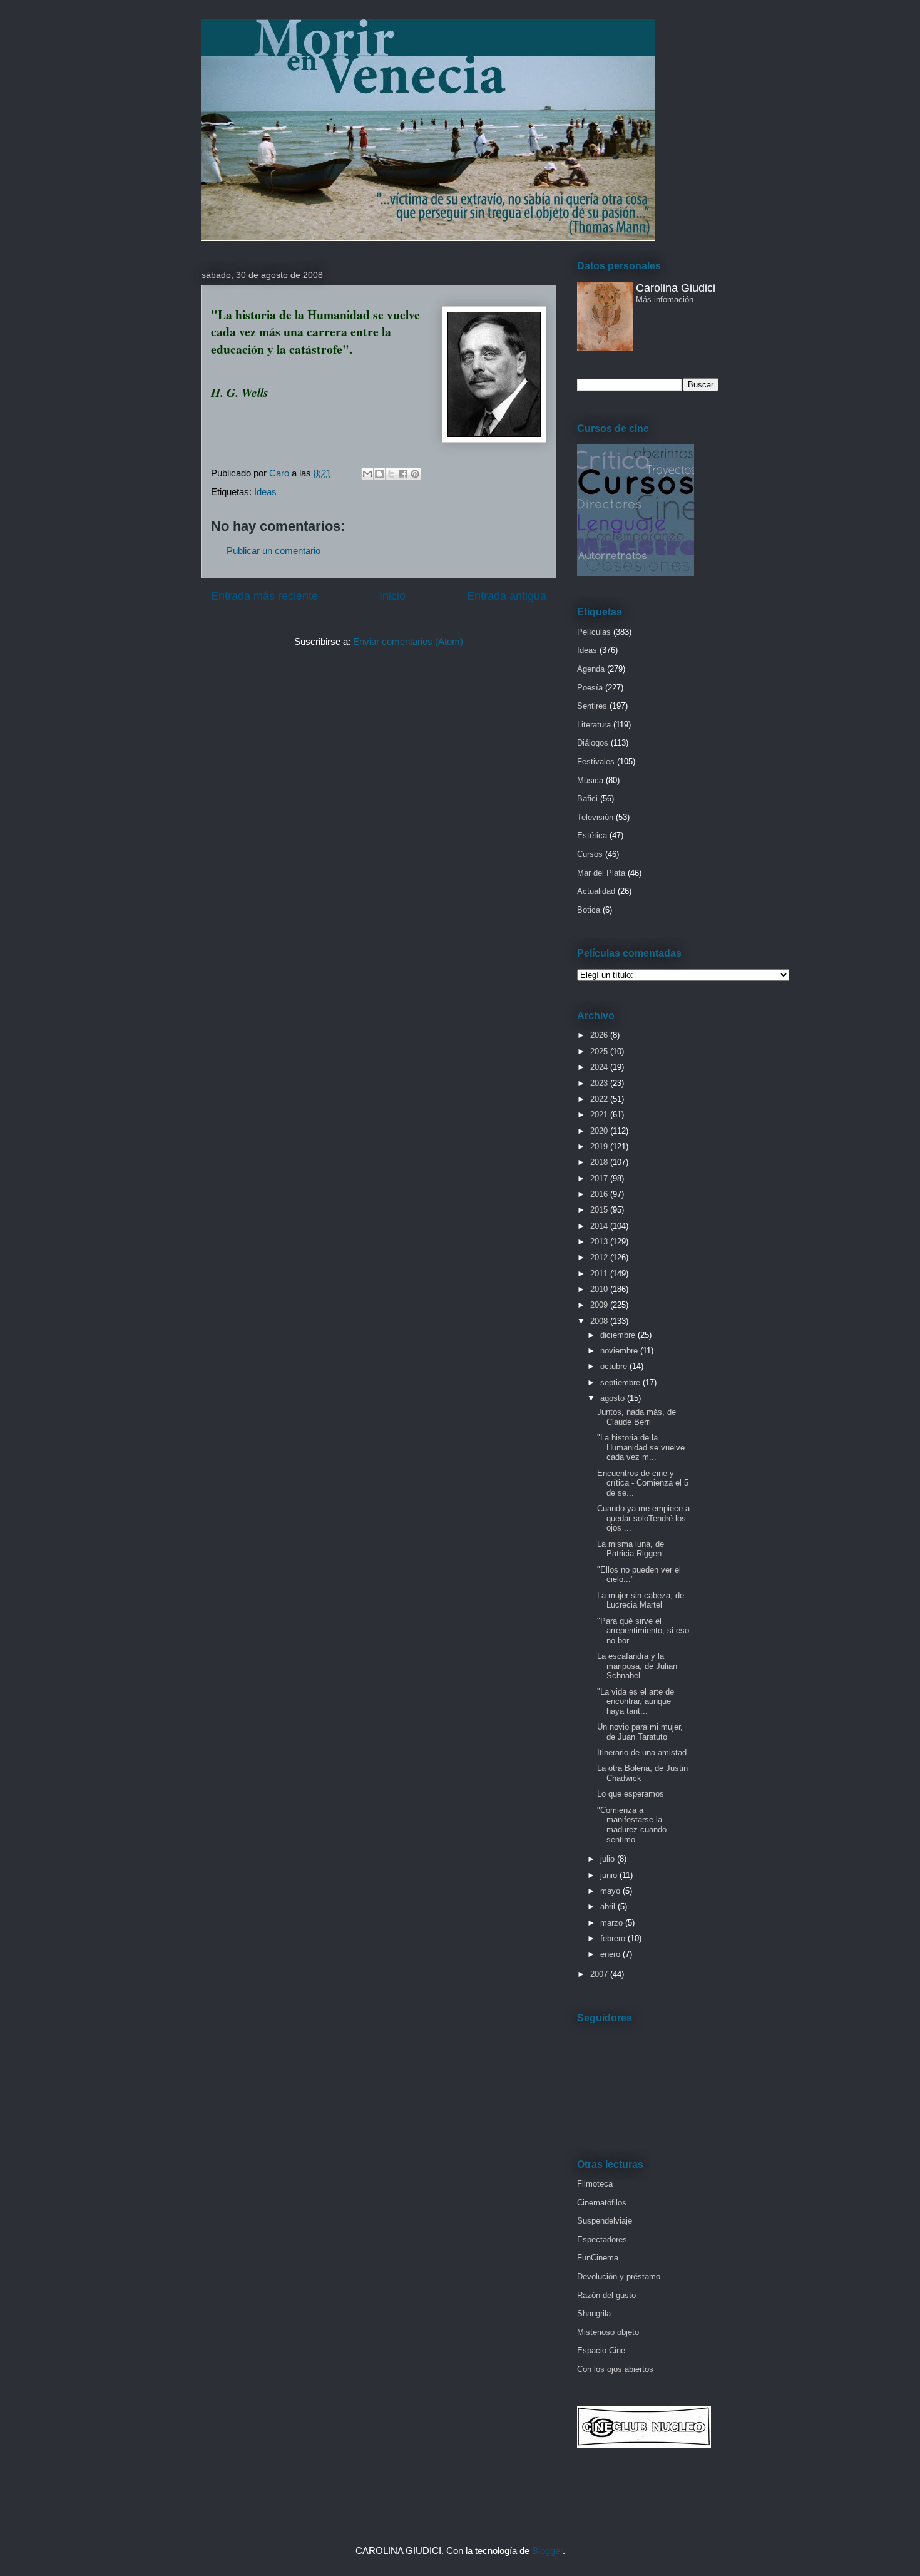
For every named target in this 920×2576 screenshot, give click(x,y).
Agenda (591, 669)
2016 (600, 1194)
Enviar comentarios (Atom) (408, 641)
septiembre (621, 1383)
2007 (600, 1974)
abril (609, 1906)
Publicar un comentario (273, 551)
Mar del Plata (601, 873)
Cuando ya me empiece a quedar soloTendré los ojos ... (643, 1518)
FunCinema (598, 2258)
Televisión (595, 817)
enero (611, 1954)
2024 (600, 1067)
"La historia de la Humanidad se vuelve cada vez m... (641, 1447)
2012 (600, 1257)
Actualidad (596, 891)
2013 (600, 1242)
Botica (589, 910)
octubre (615, 1366)
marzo (613, 1923)
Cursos (590, 854)
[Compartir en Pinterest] (415, 474)
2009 (600, 1305)
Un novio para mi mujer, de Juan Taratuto (640, 1732)
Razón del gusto (606, 2295)
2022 (600, 1099)
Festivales (596, 762)
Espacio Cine (601, 2350)
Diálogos (593, 743)
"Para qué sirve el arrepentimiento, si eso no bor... (643, 1631)
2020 (600, 1131)
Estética (592, 835)
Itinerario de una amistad (642, 1752)
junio (610, 1875)
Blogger (547, 2551)
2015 (600, 1210)
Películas (594, 632)
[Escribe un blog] (379, 474)
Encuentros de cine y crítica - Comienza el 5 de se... (643, 1483)
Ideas (265, 492)
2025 (600, 1051)
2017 (600, 1178)
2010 (600, 1289)
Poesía (590, 688)
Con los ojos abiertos (615, 2369)
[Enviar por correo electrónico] (367, 474)
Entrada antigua (507, 596)
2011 (600, 1274)
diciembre (619, 1335)
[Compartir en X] (391, 474)
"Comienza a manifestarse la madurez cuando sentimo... (632, 1825)
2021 (600, 1115)
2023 (600, 1083)
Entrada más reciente (264, 596)
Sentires (592, 706)
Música (590, 780)
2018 (600, 1162)
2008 (600, 1321)
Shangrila (594, 2313)
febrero (614, 1938)
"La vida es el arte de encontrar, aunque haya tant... (636, 1701)
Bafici (587, 798)
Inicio (392, 596)
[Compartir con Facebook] (403, 474)
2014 (600, 1226)
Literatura (594, 725)
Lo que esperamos (631, 1794)
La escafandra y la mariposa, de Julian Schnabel (637, 1666)
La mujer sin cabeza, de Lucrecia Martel (641, 1600)
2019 (600, 1147)
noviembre (620, 1351)
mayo (611, 1891)
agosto (614, 1398)
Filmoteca (595, 2184)
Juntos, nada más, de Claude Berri (636, 1417)
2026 (600, 1035)
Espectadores (602, 2240)
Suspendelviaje (605, 2221)
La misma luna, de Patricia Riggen (631, 1549)
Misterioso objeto (608, 2332)
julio (609, 1859)
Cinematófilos (602, 2203)
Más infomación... (668, 300)
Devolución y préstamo (619, 2276)
